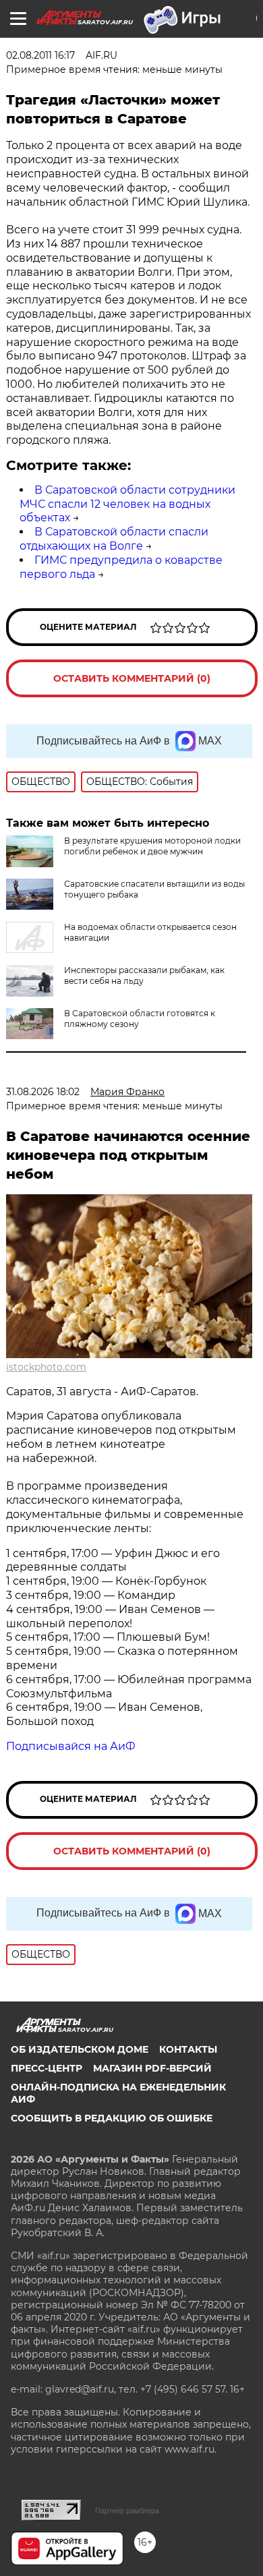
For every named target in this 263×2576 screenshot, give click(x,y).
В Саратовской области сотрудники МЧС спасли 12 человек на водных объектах (127, 504)
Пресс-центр (47, 2068)
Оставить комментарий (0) (132, 678)
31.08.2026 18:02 (43, 1092)
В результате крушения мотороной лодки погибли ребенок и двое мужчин (152, 846)
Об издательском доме (80, 2049)
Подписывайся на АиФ (71, 1746)
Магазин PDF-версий (152, 2068)
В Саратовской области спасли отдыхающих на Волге (114, 539)
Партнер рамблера (127, 2511)
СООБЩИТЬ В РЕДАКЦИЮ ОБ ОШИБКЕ (112, 2118)
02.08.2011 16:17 (40, 55)
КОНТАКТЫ (188, 2049)
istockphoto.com (46, 1367)
